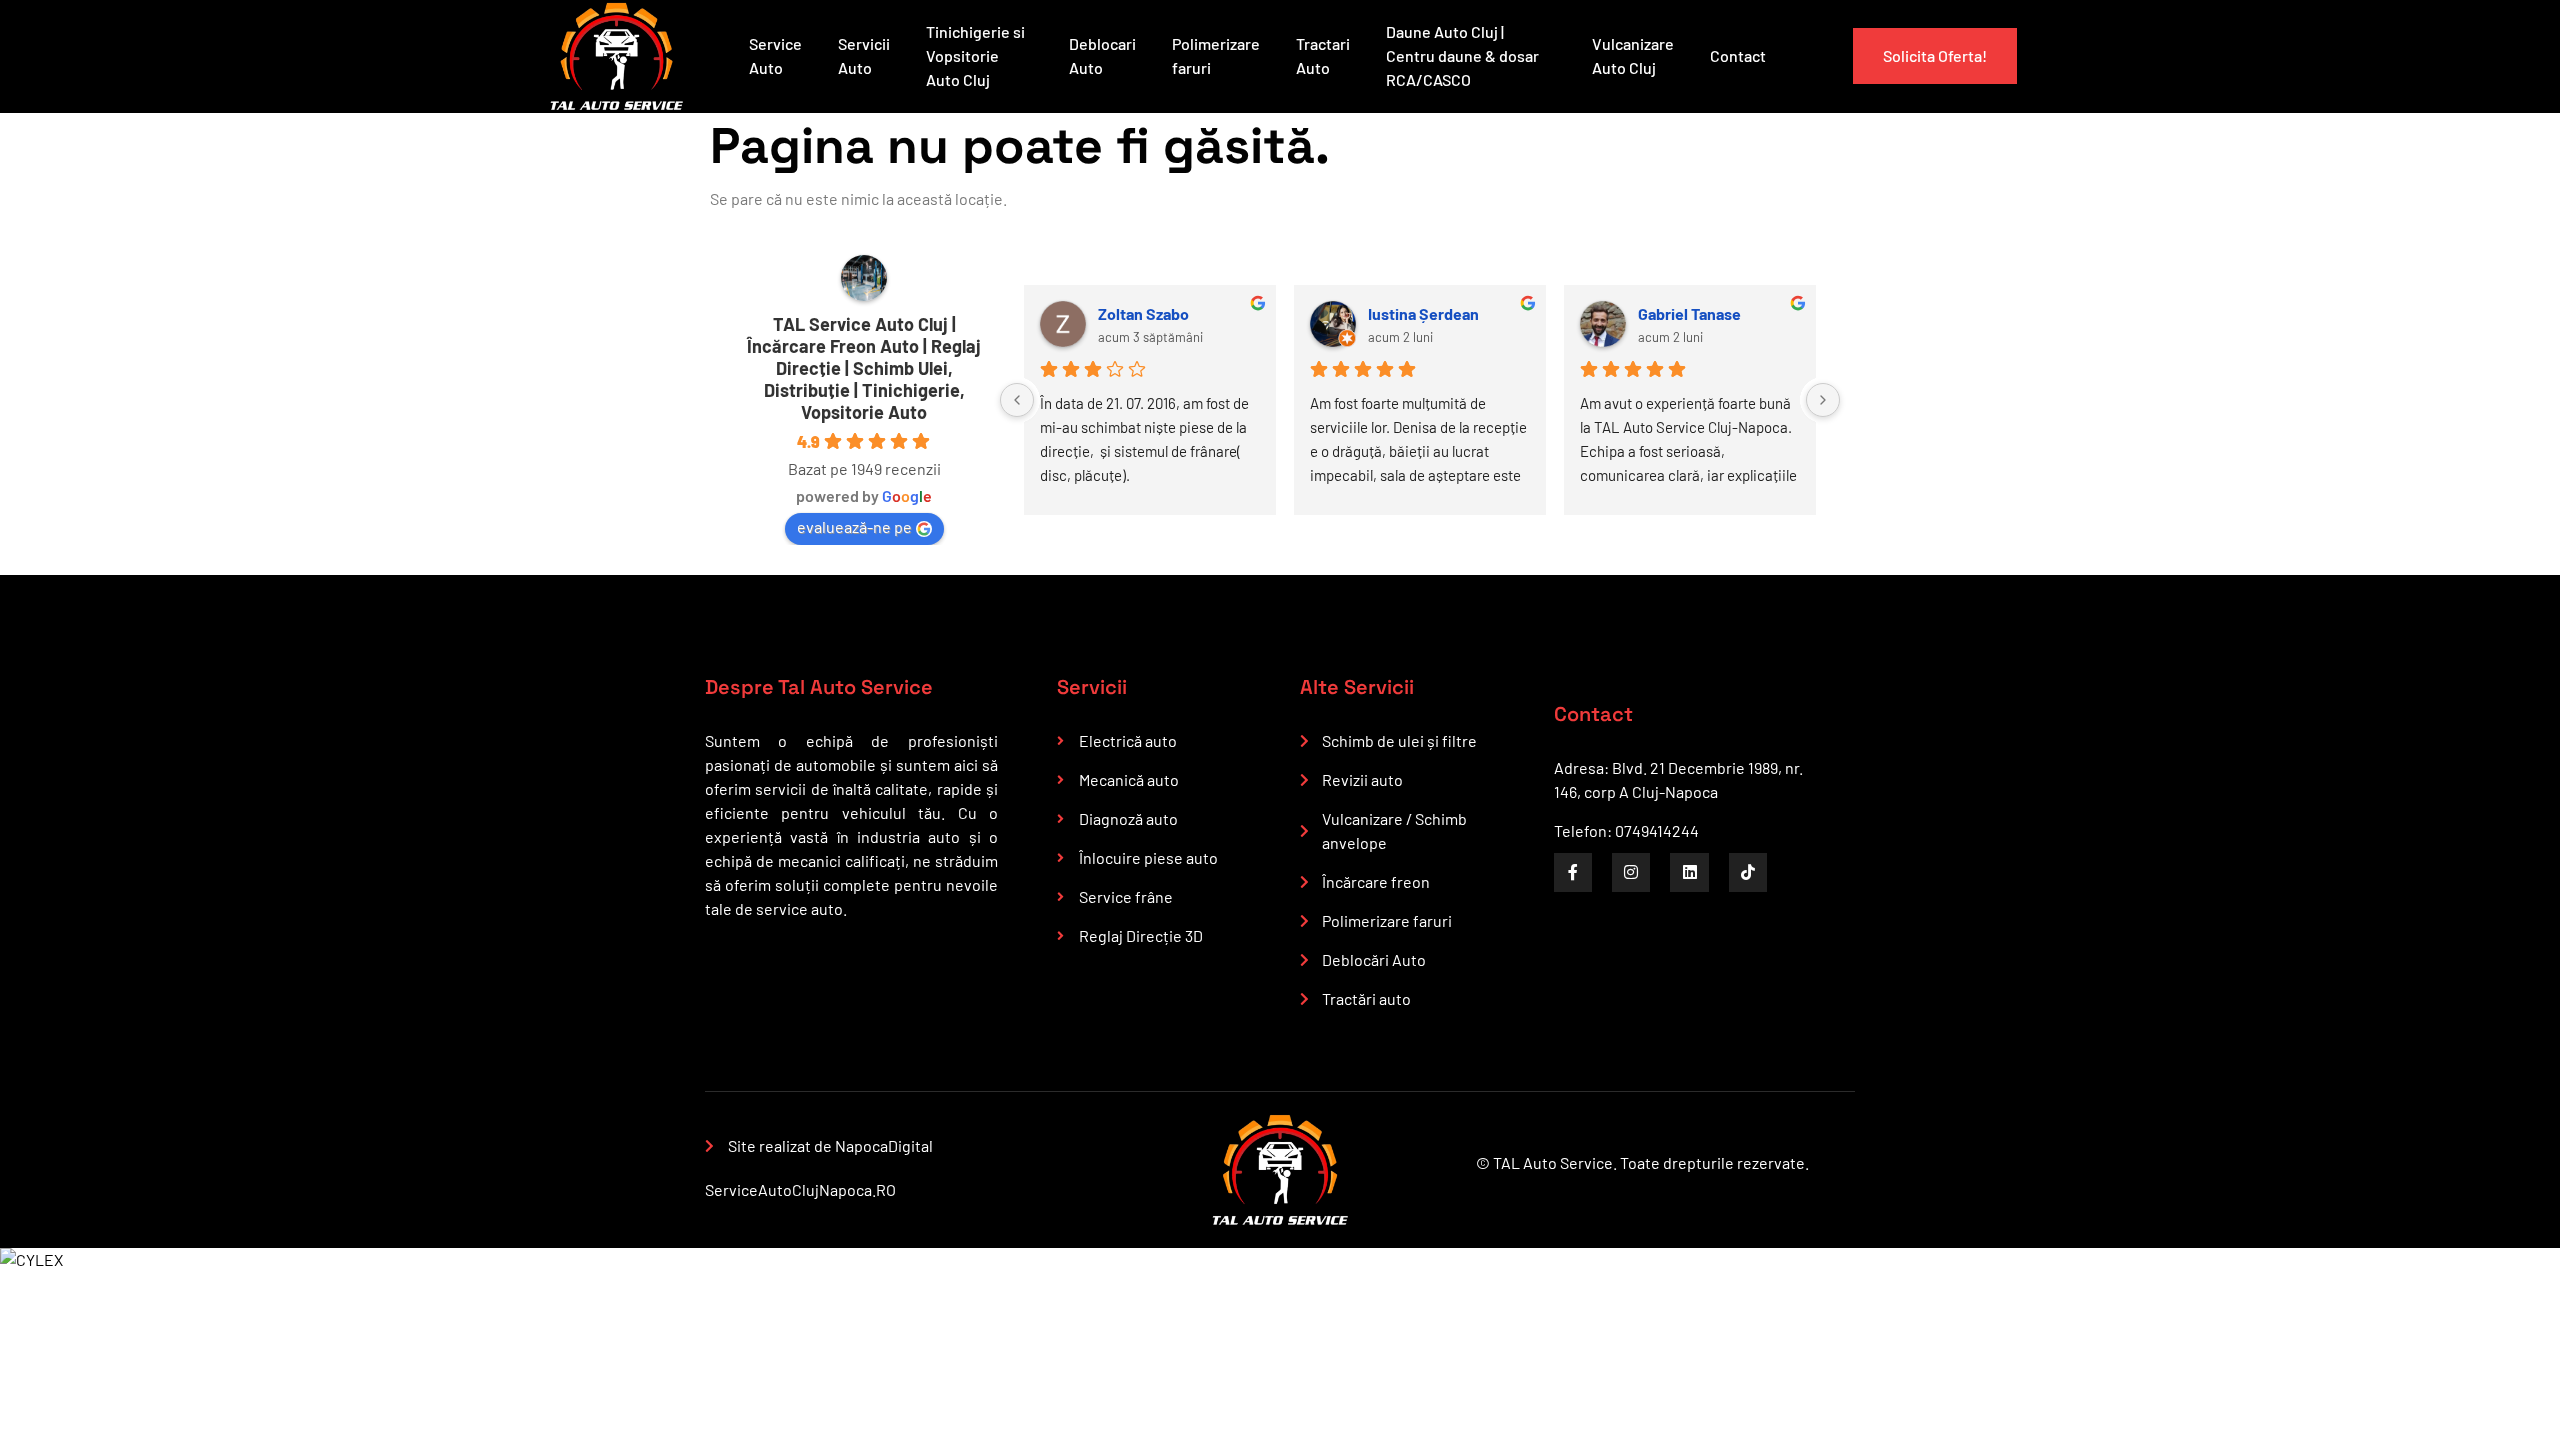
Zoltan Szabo (1143, 313)
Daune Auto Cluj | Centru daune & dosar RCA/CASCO (1462, 55)
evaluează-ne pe (854, 526)
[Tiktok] (1748, 872)
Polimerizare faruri (1216, 55)
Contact (1738, 55)
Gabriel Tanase (1689, 313)
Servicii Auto (864, 55)
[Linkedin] (1689, 872)
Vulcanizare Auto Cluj (1633, 55)
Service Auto (775, 55)
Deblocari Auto (1102, 55)
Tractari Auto (1323, 55)
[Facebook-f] (1573, 872)
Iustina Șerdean (1423, 313)
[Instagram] (1631, 872)
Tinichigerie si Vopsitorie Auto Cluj (975, 55)
